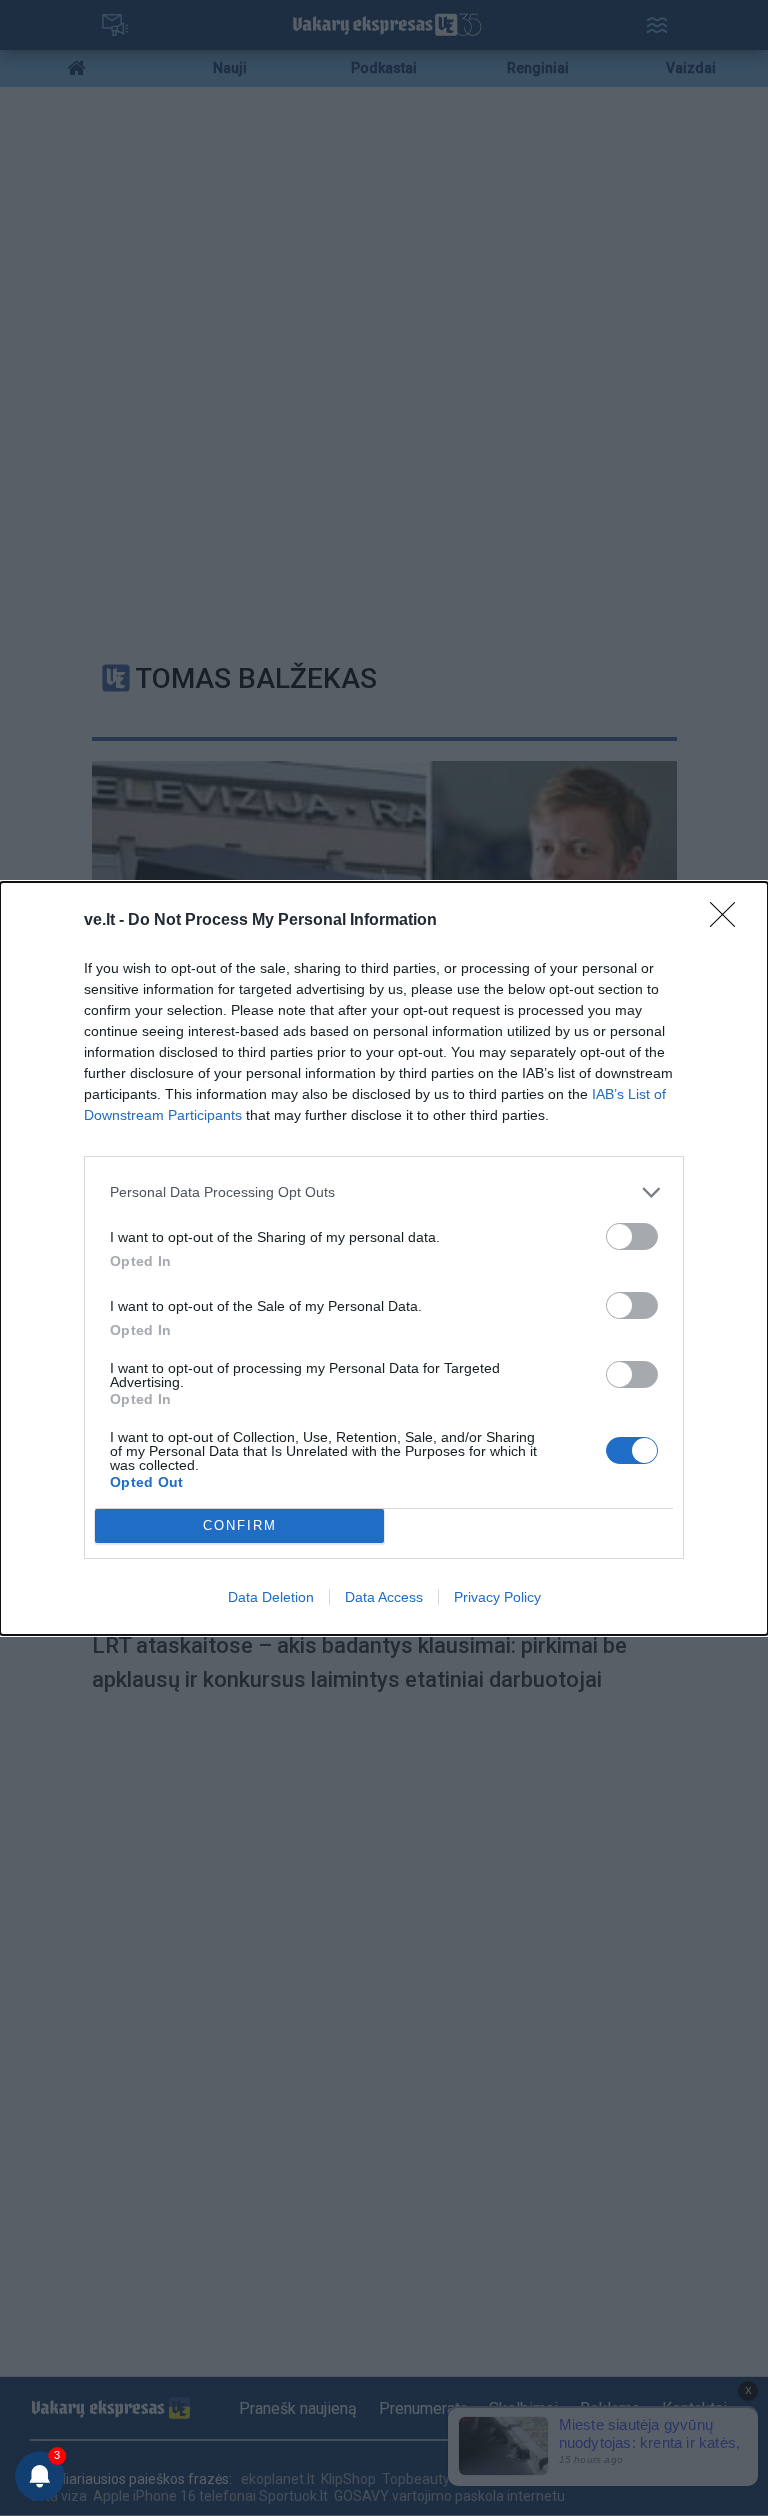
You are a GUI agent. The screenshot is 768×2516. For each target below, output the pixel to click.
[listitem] (384, 1192)
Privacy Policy (497, 1597)
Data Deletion (271, 1597)
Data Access (384, 1597)
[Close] (729, 921)
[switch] (632, 1236)
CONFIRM (240, 1525)
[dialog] (384, 1258)
